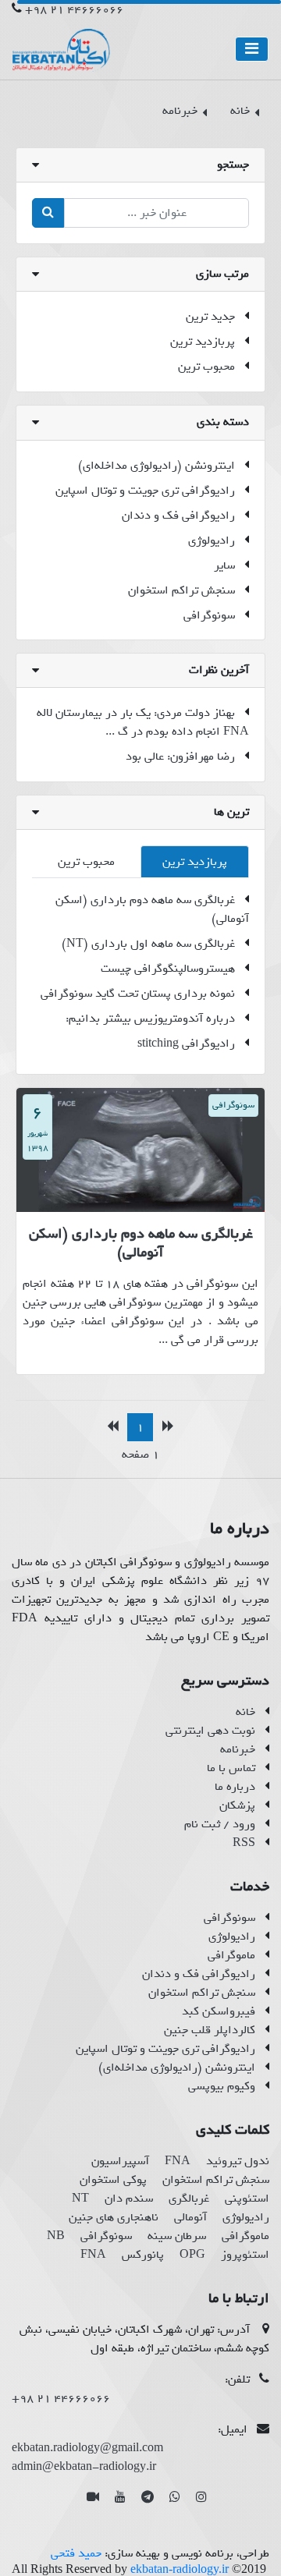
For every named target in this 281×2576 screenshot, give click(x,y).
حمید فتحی (76, 2553)
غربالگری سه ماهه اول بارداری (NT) (148, 944)
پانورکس (143, 2255)
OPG (192, 2255)
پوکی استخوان (113, 2180)
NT (80, 2199)
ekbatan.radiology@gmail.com (87, 2448)
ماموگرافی (231, 1955)
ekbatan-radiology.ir (180, 2569)
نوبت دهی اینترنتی (210, 1731)
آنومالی (190, 2217)
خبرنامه (238, 1749)
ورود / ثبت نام (220, 1824)
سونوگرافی (209, 615)
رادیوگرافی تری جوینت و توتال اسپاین (145, 491)
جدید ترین (210, 317)
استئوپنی (247, 2199)
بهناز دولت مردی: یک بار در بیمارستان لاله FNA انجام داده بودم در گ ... (143, 722)
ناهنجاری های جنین (114, 2217)
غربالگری (189, 2199)
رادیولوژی (212, 540)
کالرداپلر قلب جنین (210, 2030)
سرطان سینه (177, 2236)
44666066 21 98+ (74, 9)
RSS (244, 1843)
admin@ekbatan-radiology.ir (84, 2467)
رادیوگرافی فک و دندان (178, 516)
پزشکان (237, 1805)
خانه (245, 1712)
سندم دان (129, 2199)
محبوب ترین (206, 367)
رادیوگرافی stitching (186, 1044)
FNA (178, 2161)
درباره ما (235, 1787)
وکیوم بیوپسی (222, 2086)
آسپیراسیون (120, 2161)
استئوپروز (245, 2255)
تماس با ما (231, 1768)
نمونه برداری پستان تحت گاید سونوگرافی (138, 994)
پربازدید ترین (203, 342)
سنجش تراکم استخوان (181, 590)
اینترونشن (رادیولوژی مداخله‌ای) (157, 466)
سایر (224, 565)
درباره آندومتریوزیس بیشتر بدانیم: (150, 1019)
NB (56, 2236)
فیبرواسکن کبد (219, 2011)
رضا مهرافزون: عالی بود (180, 757)
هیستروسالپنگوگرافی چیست (168, 969)
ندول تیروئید (238, 2161)
